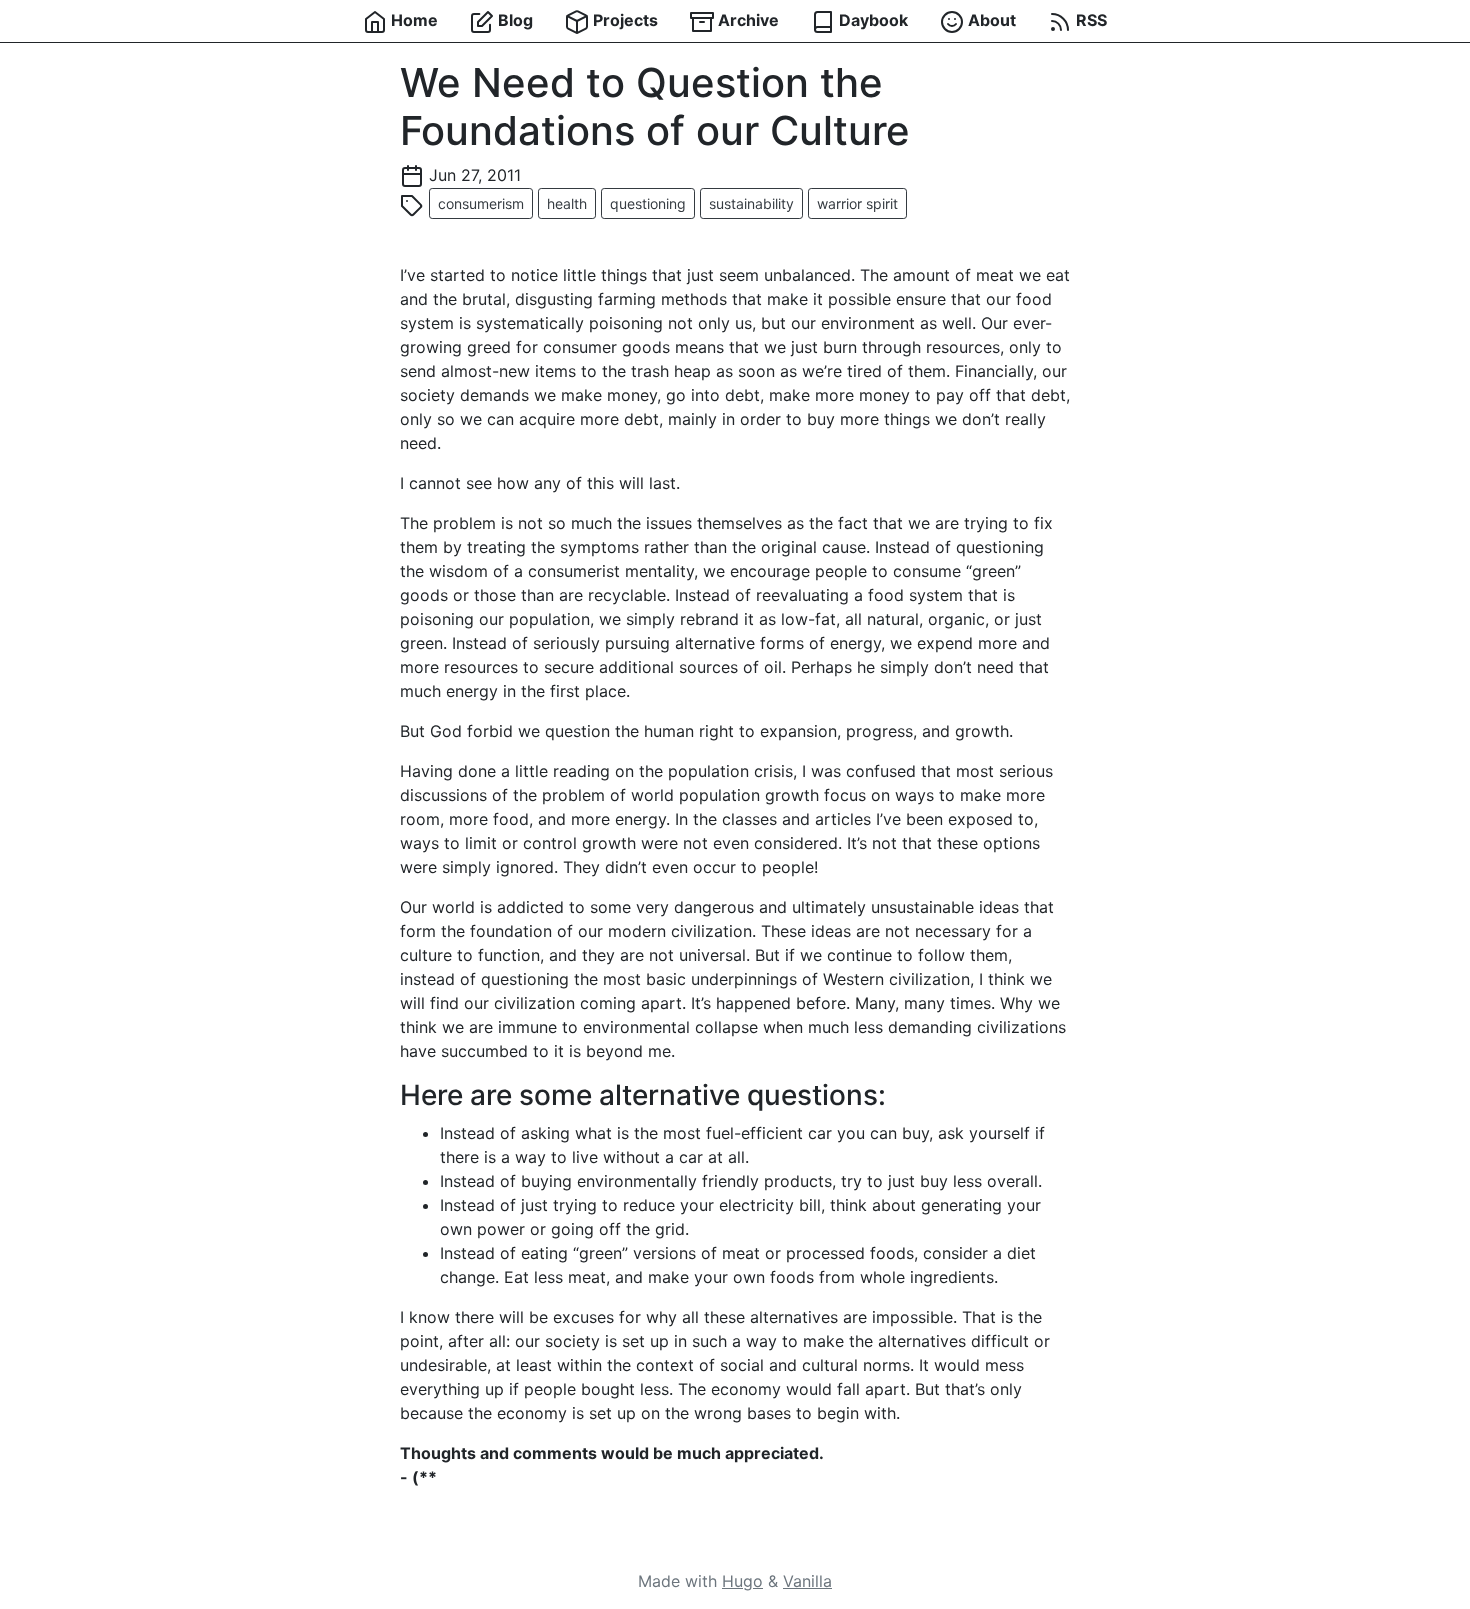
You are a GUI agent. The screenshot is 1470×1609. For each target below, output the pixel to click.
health (567, 203)
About (990, 20)
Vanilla (807, 1581)
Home (412, 20)
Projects (623, 20)
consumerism (481, 203)
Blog (513, 20)
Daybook (871, 20)
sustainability (751, 203)
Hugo (742, 1581)
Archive (746, 20)
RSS (1089, 20)
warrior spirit (857, 203)
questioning (648, 203)
